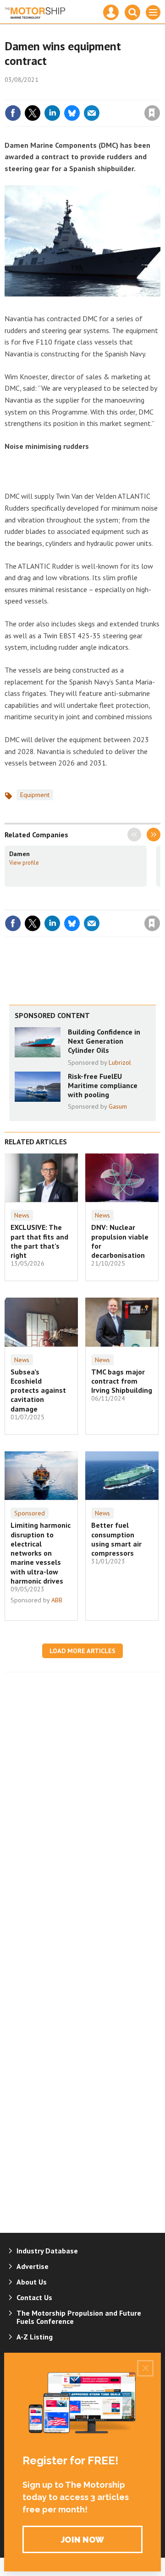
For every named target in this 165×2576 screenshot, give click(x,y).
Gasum (118, 1106)
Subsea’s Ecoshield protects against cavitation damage (38, 1390)
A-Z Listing (35, 2337)
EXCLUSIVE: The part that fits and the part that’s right (39, 1241)
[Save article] (152, 113)
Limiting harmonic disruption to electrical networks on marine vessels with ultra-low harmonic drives (41, 1553)
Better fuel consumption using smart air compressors (116, 1539)
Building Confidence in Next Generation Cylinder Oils (104, 1041)
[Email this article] (92, 113)
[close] (159, 93)
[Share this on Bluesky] (72, 113)
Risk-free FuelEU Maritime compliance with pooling (103, 1086)
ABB (57, 1600)
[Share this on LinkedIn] (52, 113)
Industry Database (47, 2251)
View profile (24, 862)
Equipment (35, 795)
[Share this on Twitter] (33, 113)
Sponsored (30, 1513)
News (22, 1215)
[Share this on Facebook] (13, 113)
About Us (32, 2282)
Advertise (33, 2266)
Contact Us (34, 2297)
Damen (19, 854)
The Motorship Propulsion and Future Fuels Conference (79, 2317)
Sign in (44, 93)
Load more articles (82, 1651)
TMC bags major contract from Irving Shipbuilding (122, 1381)
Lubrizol (120, 1062)
